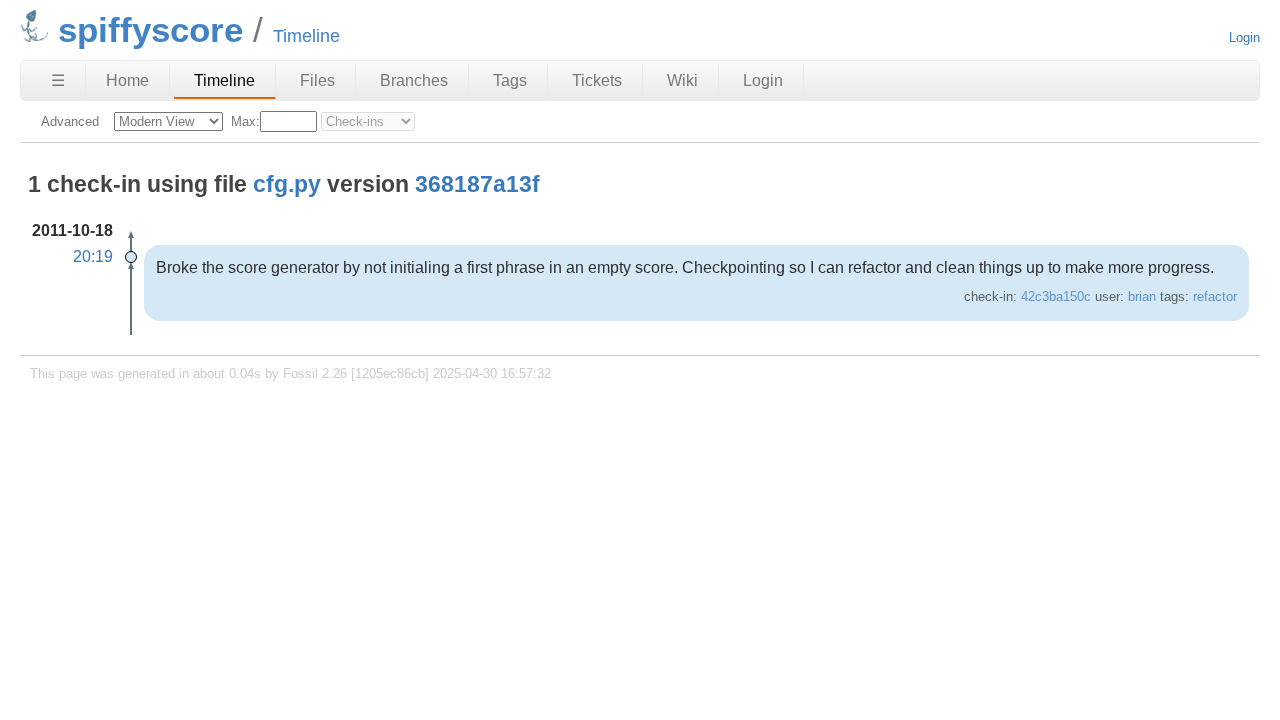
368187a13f (477, 184)
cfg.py (287, 184)
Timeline (224, 80)
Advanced (70, 121)
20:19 (93, 256)
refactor (1215, 296)
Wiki (682, 80)
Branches (414, 80)
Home (127, 80)
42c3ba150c (1056, 296)
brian (1142, 296)
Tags (510, 80)
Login (1244, 37)
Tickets (597, 80)
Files (317, 80)
